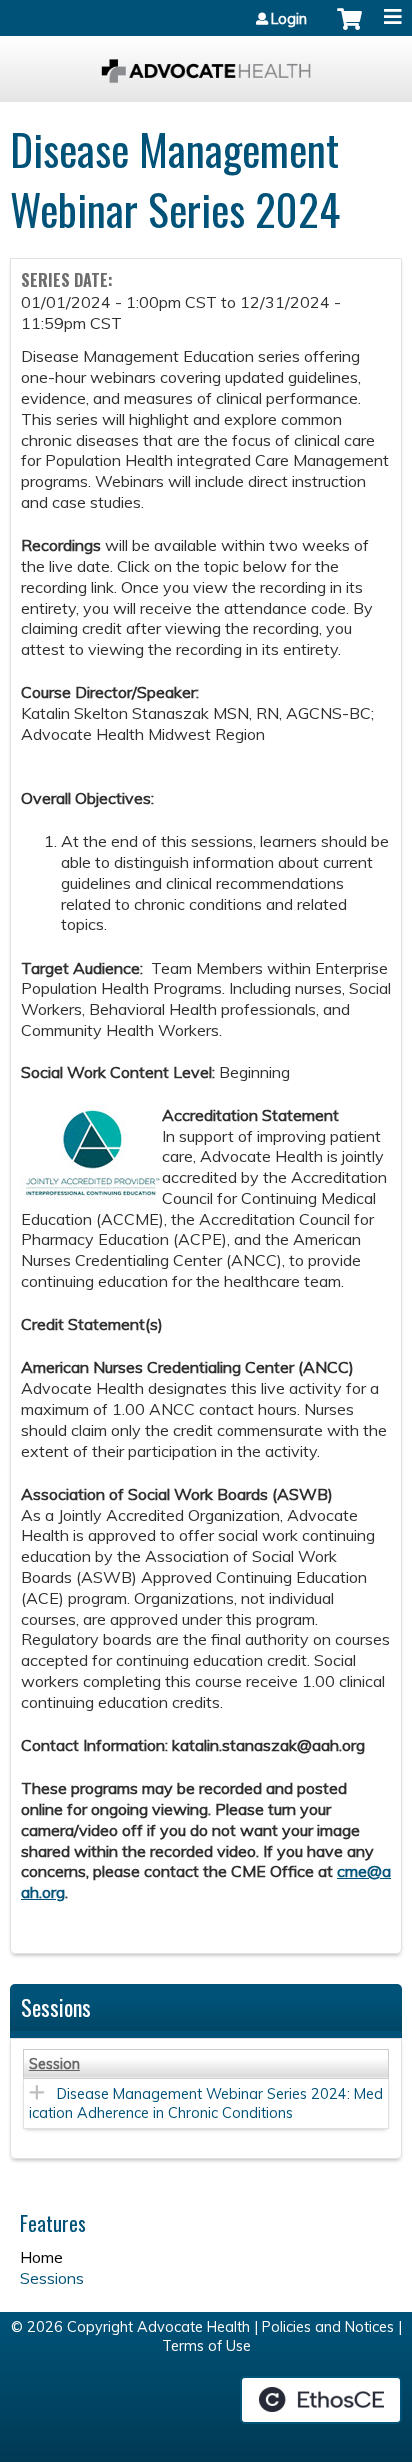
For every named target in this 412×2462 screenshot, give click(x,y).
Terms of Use (206, 2346)
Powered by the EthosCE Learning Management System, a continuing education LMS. (321, 2400)
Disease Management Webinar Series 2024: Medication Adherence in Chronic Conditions (206, 2103)
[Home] (206, 64)
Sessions (52, 2278)
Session (54, 2064)
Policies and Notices (328, 2327)
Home (41, 2257)
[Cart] (349, 29)
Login (289, 19)
